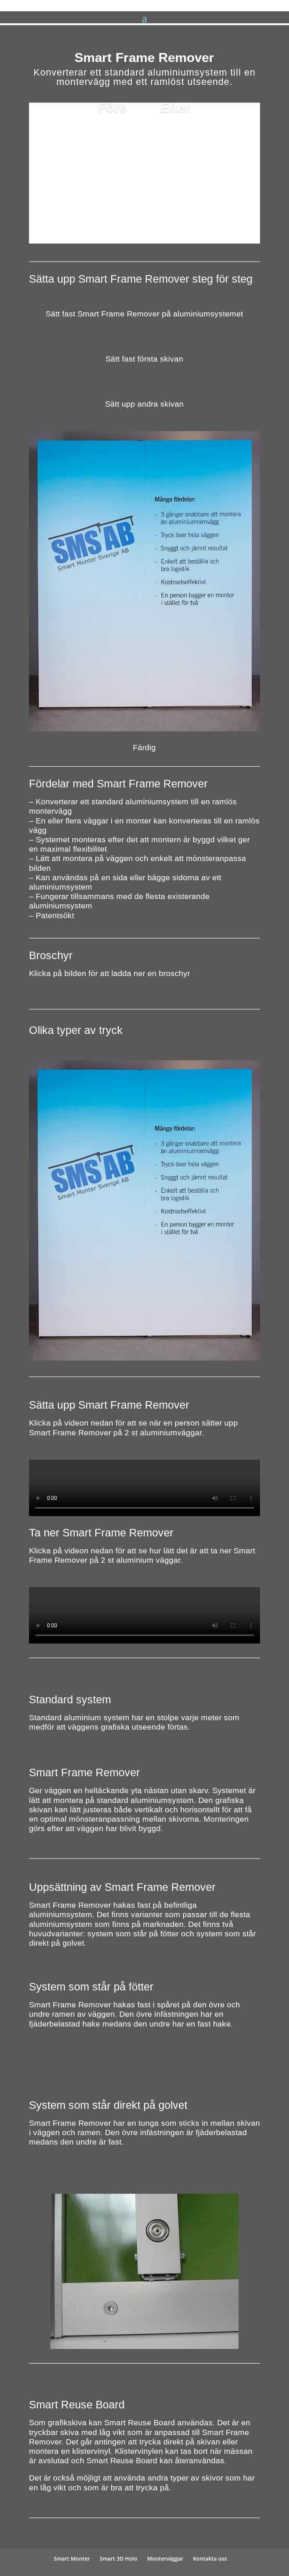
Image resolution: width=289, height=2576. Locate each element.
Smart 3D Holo (119, 2559)
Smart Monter (72, 2559)
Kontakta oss (210, 2559)
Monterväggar (165, 2559)
